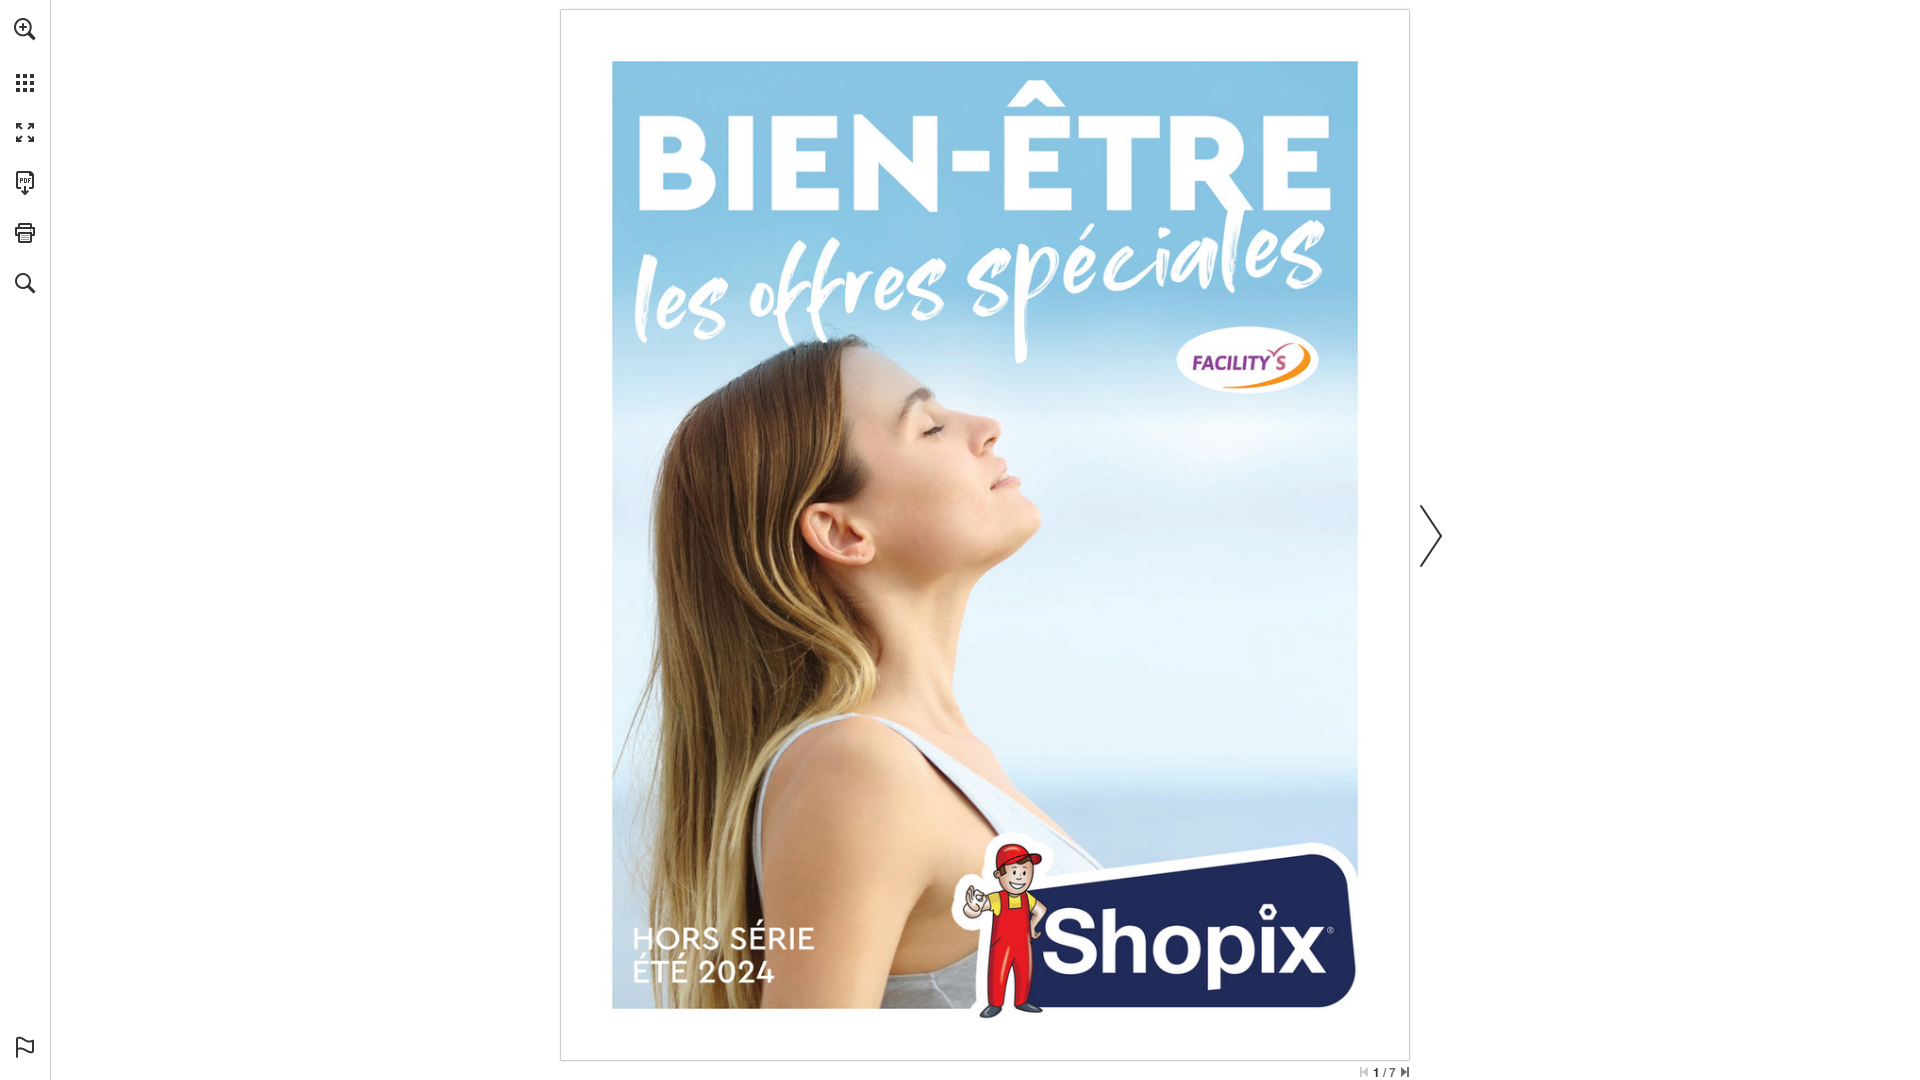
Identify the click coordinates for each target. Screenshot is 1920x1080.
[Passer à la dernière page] (1405, 1072)
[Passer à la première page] (1364, 1072)
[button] (25, 29)
